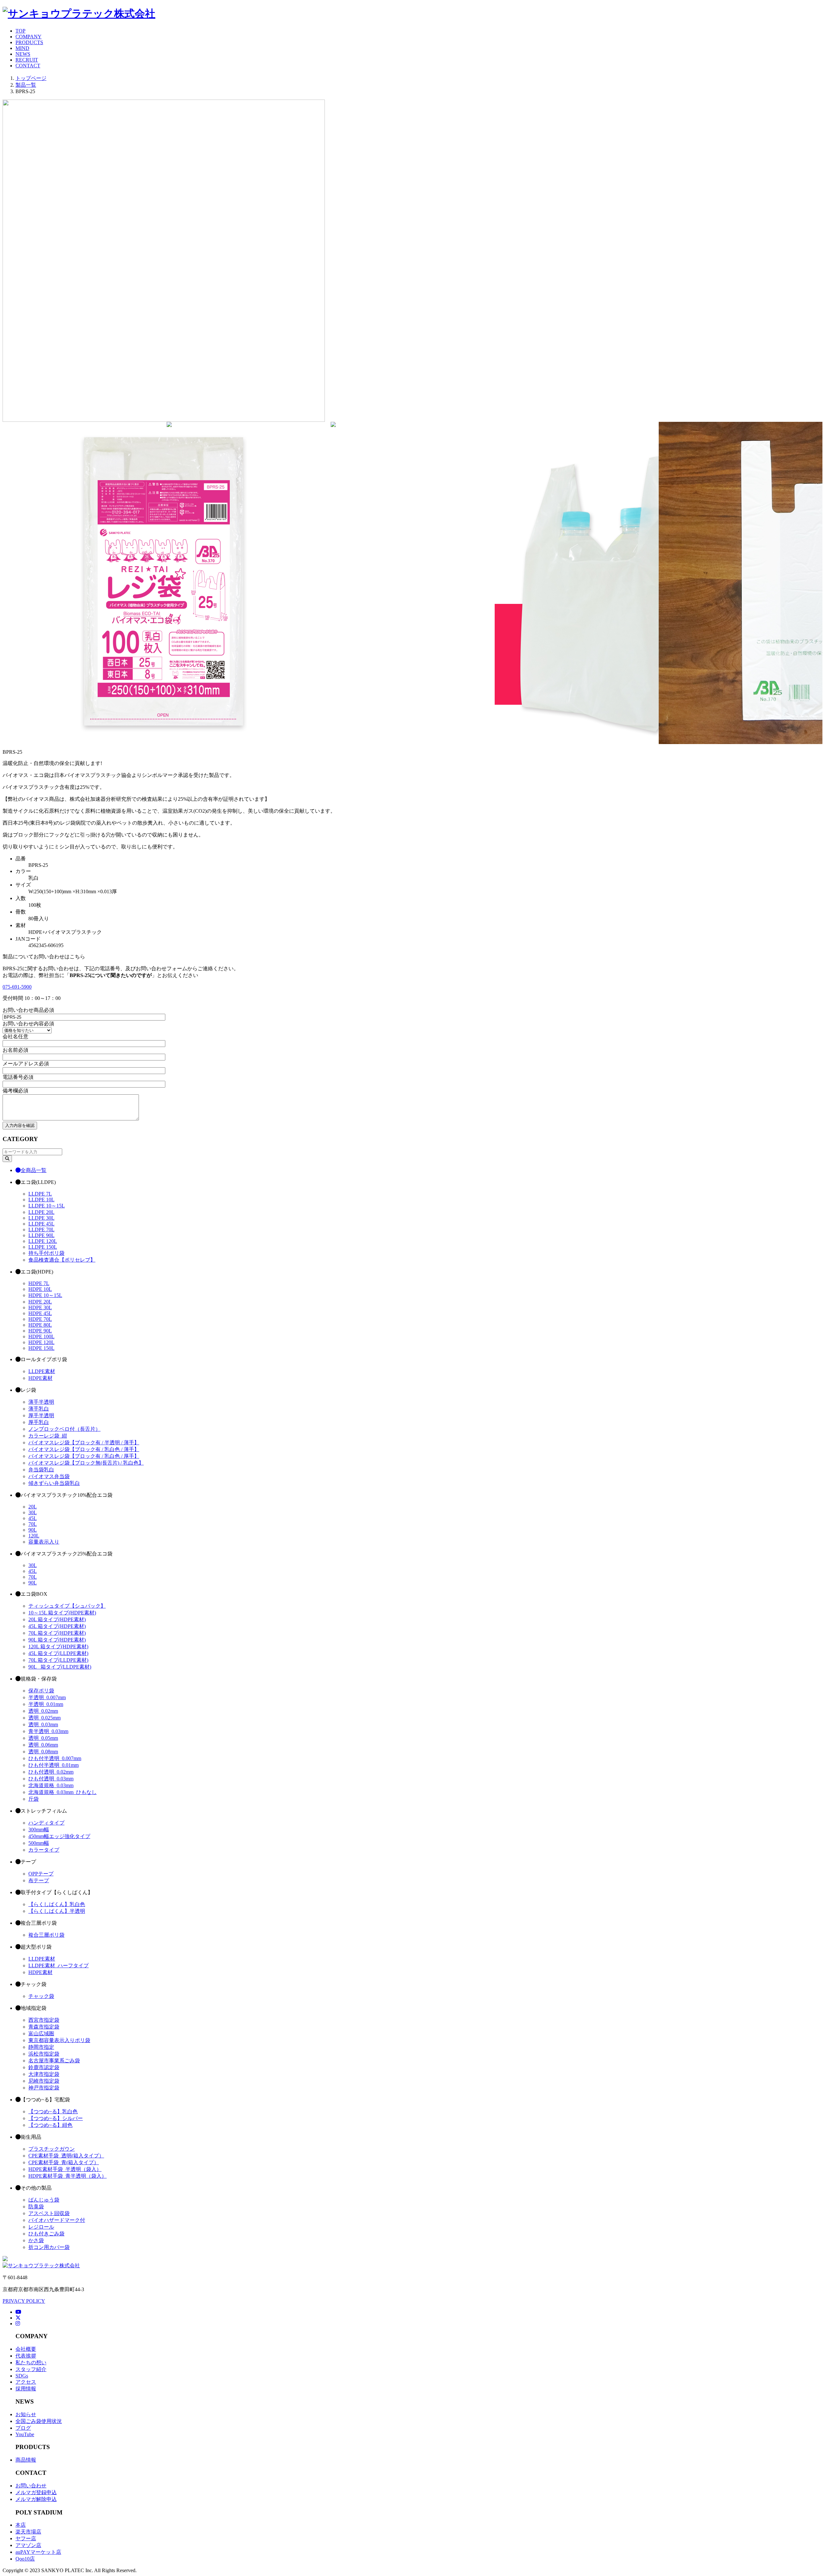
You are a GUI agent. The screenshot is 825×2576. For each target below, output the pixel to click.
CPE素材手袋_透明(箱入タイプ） (66, 2156)
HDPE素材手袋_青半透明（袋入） (68, 2176)
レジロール (41, 2227)
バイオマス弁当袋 (49, 1476)
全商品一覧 (34, 1170)
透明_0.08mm (43, 1752)
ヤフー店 (26, 2538)
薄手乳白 (39, 1409)
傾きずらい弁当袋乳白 (54, 1483)
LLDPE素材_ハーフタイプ (58, 1966)
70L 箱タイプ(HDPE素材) (57, 1633)
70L (33, 1524)
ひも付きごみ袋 (46, 2234)
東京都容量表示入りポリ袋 (59, 2040)
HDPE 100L (41, 1336)
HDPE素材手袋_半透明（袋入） (65, 2169)
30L (33, 1512)
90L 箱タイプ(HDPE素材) (57, 1640)
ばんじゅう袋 (44, 2200)
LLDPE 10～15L (47, 1206)
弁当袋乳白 (41, 1470)
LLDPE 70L (41, 1230)
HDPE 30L (40, 1307)
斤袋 (34, 1799)
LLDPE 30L (41, 1218)
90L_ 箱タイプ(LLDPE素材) (60, 1667)
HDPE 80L (40, 1325)
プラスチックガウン (52, 2149)
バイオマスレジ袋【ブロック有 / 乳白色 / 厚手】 (84, 1456)
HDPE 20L (40, 1302)
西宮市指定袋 (44, 2020)
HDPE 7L (39, 1283)
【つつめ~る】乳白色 (53, 2111)
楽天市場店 (28, 2532)
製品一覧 (26, 85)
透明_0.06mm (43, 1745)
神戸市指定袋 (44, 2088)
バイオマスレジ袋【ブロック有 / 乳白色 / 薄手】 (84, 1449)
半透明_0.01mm (46, 1704)
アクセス (26, 2382)
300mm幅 (39, 1830)
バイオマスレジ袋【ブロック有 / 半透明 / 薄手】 (84, 1443)
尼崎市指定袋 (44, 2081)
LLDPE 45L (41, 1224)
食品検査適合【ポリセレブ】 (62, 1260)
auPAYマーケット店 (38, 2552)
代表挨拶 (26, 2356)
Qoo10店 (25, 2559)
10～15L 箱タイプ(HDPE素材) (62, 1613)
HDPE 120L (41, 1342)
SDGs (22, 2376)
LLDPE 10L (41, 1200)
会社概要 (26, 2349)
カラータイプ (44, 1850)
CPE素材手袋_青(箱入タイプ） (64, 2162)
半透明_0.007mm (47, 1697)
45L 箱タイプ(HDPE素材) (57, 1626)
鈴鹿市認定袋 (44, 2067)
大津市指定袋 (44, 2074)
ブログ (23, 2428)
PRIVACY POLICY (24, 2301)
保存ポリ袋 (41, 1691)
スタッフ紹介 (31, 2369)
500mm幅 (39, 1843)
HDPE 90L (40, 1331)
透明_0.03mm (43, 1724)
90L (33, 1530)
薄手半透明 (41, 1402)
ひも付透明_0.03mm (51, 1779)
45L (33, 1518)
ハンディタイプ (46, 1823)
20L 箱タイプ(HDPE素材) (57, 1619)
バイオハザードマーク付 (57, 2220)
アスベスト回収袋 (49, 2213)
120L (34, 1536)
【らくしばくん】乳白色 (57, 1904)
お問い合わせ (31, 2486)
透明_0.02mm (43, 1711)
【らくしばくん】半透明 (57, 1911)
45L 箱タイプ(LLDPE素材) (58, 1653)
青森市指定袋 (44, 2027)
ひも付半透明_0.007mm (55, 1758)
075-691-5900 (17, 987)
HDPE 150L (41, 1348)
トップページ (31, 78)
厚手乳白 (39, 1422)
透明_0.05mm (43, 1738)
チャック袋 (41, 1996)
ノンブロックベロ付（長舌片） (64, 1429)
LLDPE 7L (40, 1194)
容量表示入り (44, 1542)
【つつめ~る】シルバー (56, 2118)
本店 (21, 2525)
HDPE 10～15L (45, 1295)
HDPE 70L (40, 1319)
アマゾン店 (28, 2545)
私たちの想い (31, 2363)
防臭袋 (36, 2207)
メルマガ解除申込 (36, 2499)
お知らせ (26, 2414)
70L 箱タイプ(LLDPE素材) (58, 1660)
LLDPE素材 (42, 1371)
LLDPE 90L (41, 1235)
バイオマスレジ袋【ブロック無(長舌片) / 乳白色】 (86, 1463)
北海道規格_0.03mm (51, 1785)
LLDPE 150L (43, 1247)
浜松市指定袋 (44, 2054)
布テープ (39, 1880)
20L (33, 1507)
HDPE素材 (40, 1378)
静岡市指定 (41, 2047)
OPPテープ (41, 1874)
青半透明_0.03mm (48, 1731)
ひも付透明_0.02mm (51, 1772)
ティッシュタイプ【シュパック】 (67, 1606)
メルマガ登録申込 (36, 2492)
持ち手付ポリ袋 (46, 1253)
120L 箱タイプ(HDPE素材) (58, 1646)
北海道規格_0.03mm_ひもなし (63, 1792)
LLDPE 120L (43, 1241)
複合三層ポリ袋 (46, 1935)
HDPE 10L (40, 1289)
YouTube (25, 2434)
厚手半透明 (41, 1415)
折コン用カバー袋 (49, 2247)
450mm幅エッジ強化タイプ (59, 1836)
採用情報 (26, 2389)
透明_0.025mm (44, 1718)
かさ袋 (36, 2240)
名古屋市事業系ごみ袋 (54, 2061)
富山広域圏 (41, 2034)
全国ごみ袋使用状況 (39, 2421)
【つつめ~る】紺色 (50, 2125)
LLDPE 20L (41, 1212)
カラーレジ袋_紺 (48, 1436)
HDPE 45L (40, 1313)
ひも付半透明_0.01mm (53, 1765)
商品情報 (26, 2460)
